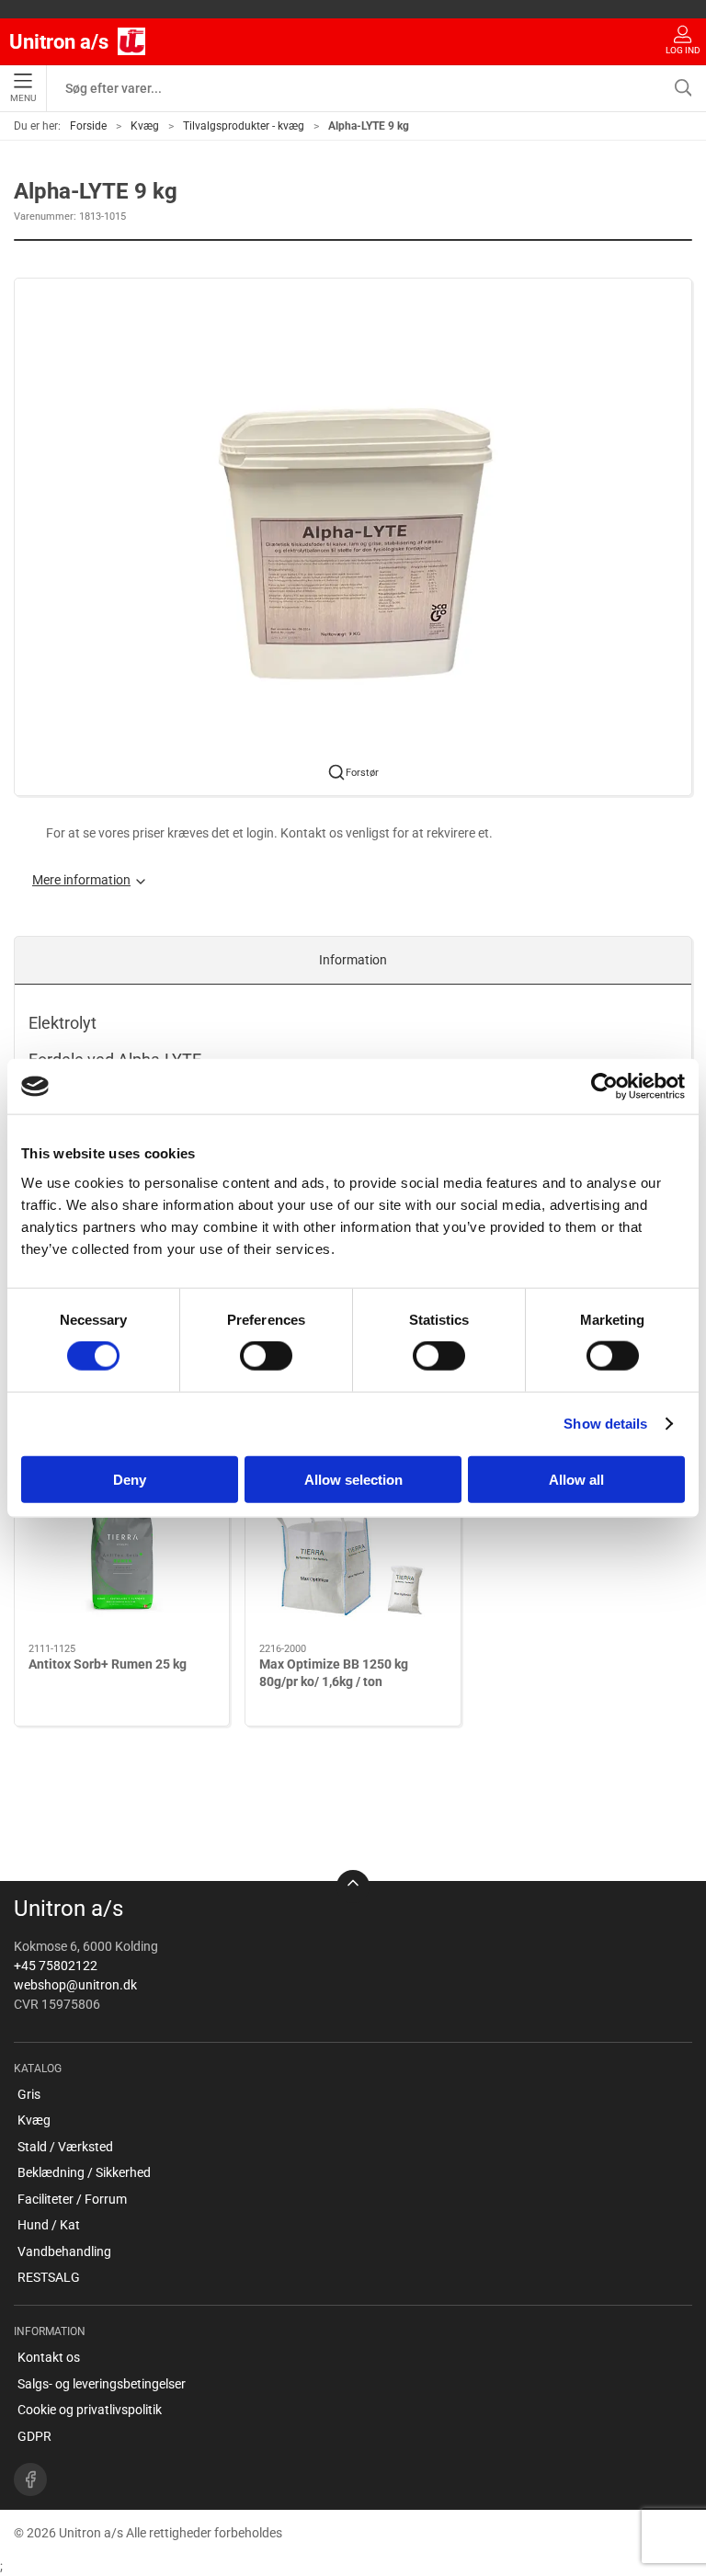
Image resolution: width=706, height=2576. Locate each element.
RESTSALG (49, 2277)
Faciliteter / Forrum (72, 2199)
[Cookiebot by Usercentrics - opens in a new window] (604, 1087)
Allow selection (353, 1479)
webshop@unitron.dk (75, 1985)
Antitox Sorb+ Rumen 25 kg (108, 1663)
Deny (130, 1479)
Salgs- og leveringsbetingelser (102, 2384)
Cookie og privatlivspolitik (90, 2410)
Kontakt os (49, 2357)
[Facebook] (30, 2479)
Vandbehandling (64, 2251)
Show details (605, 1424)
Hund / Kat (49, 2225)
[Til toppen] (353, 1886)
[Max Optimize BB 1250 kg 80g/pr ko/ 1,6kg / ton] (353, 1560)
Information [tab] (353, 960)
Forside (88, 126)
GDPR (34, 2436)
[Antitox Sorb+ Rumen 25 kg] (122, 1560)
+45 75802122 (56, 1966)
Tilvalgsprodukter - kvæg (244, 126)
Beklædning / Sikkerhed (84, 2172)
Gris (29, 2094)
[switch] (266, 1356)
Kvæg (145, 126)
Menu (23, 98)
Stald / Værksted (65, 2147)
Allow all (576, 1479)
